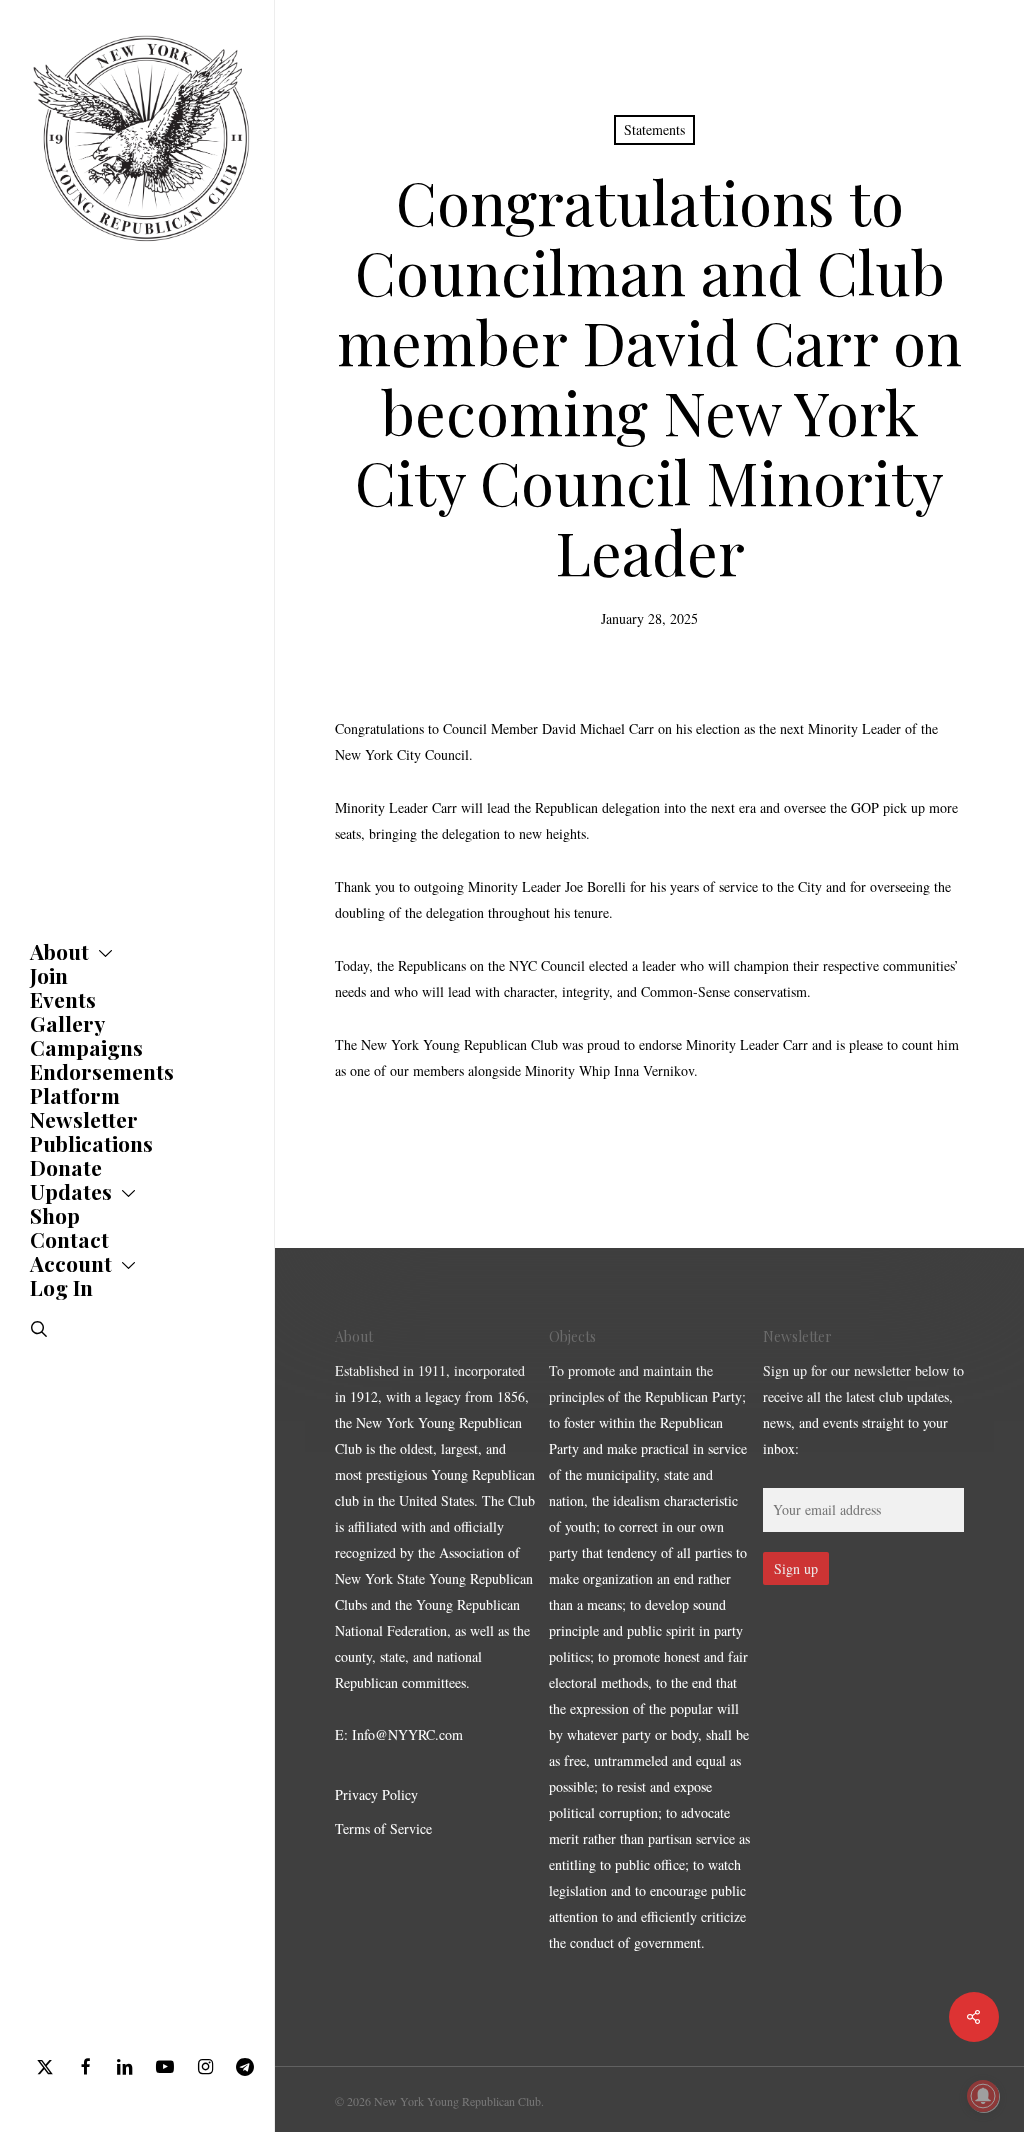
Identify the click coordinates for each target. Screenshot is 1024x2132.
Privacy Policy (376, 1794)
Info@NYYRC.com (407, 1734)
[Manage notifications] (983, 2096)
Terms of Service (383, 1828)
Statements (654, 129)
